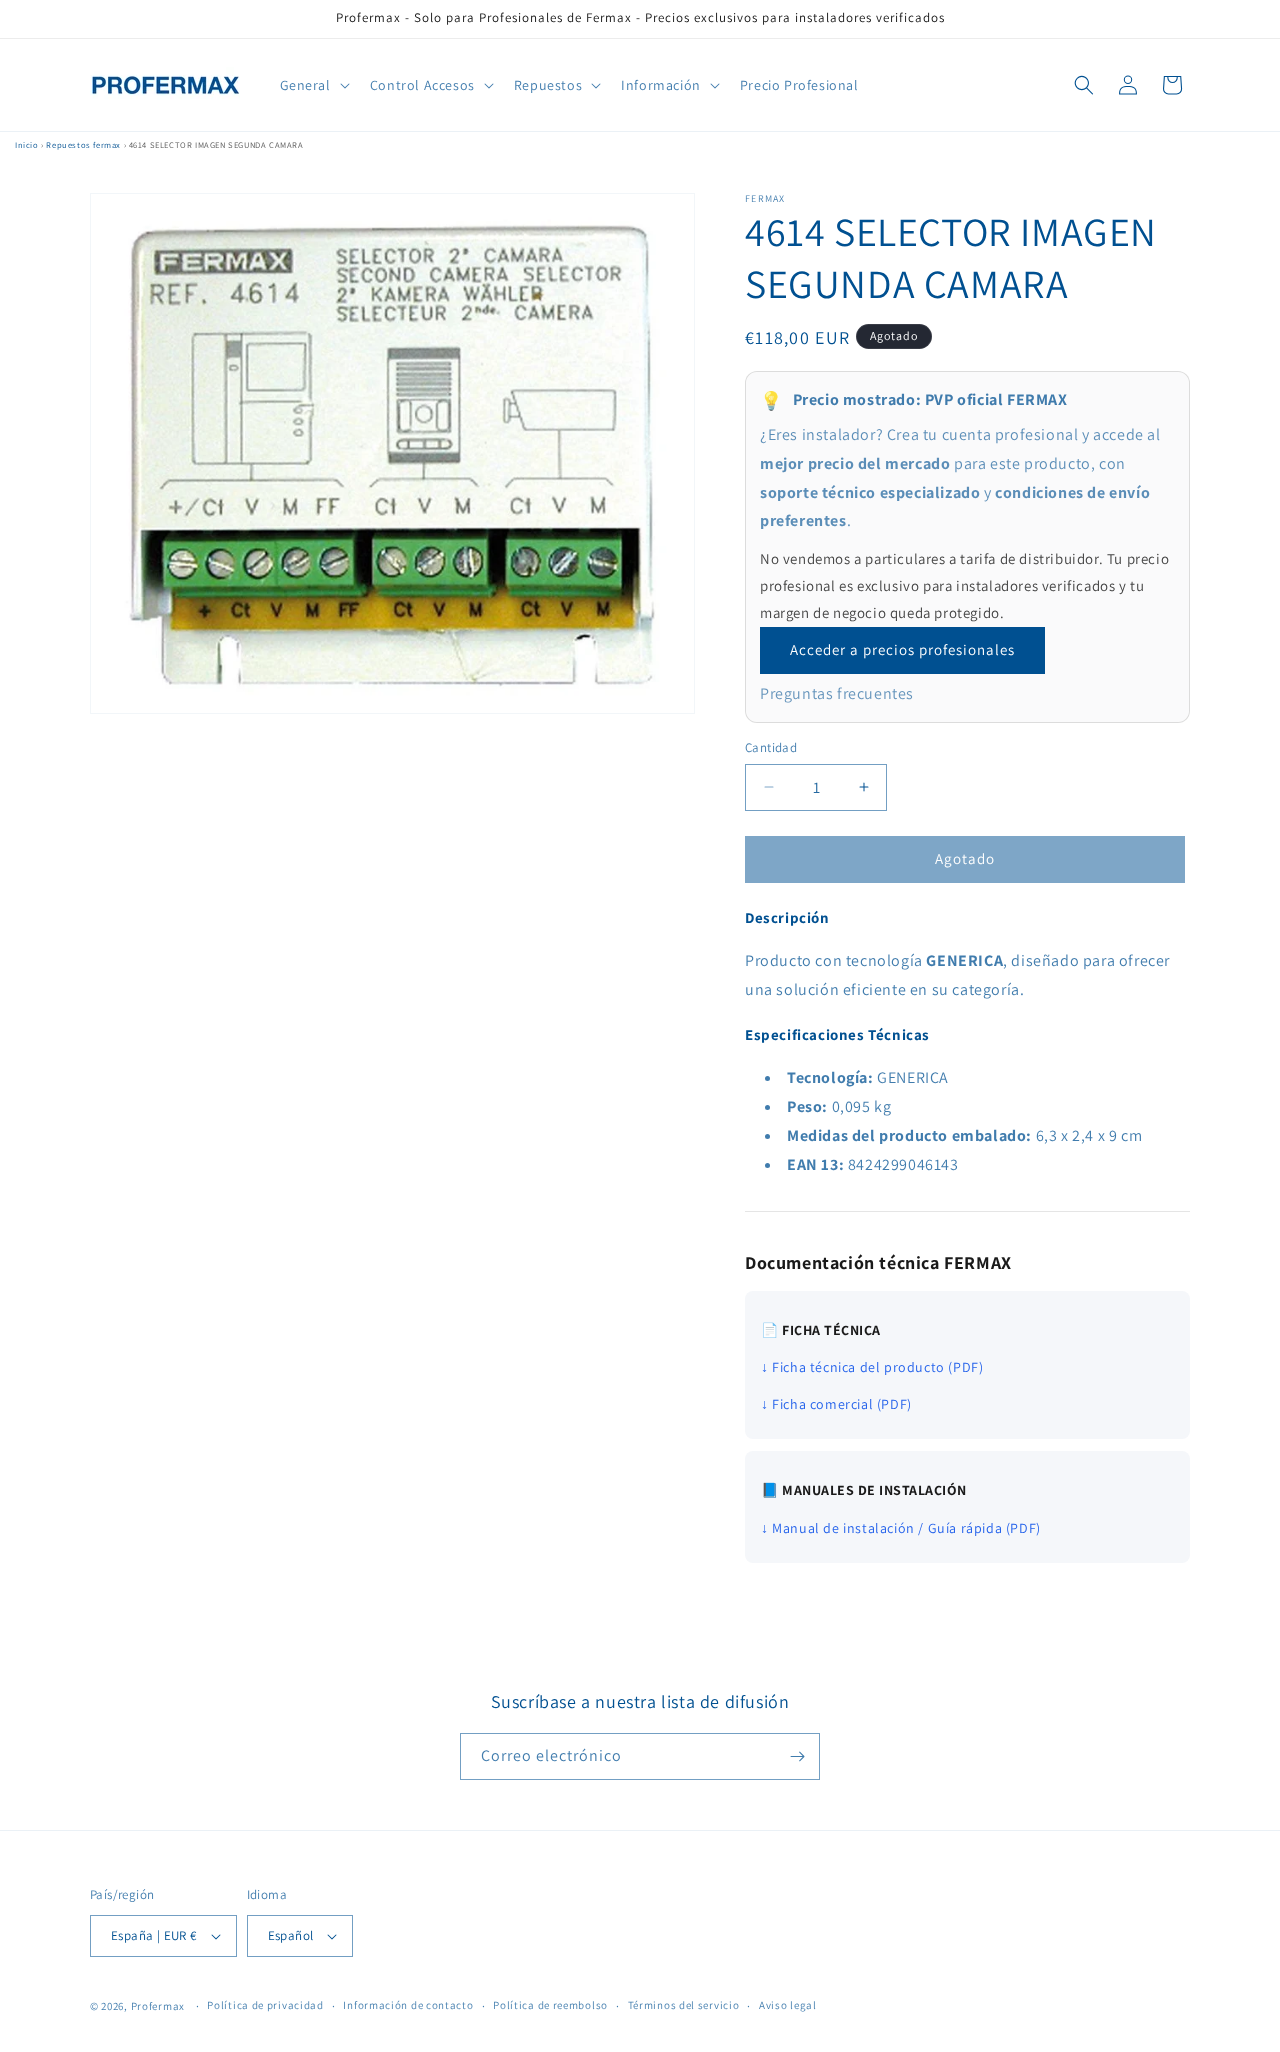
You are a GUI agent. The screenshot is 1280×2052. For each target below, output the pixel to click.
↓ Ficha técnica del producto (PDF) (872, 1367)
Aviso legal (788, 2005)
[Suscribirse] (797, 1756)
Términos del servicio (684, 2005)
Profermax (158, 2006)
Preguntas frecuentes (837, 693)
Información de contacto (408, 2005)
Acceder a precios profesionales (902, 649)
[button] (313, 85)
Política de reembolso (550, 2005)
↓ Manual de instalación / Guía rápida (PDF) (901, 1528)
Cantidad (771, 747)
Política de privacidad (265, 2005)
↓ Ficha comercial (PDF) (836, 1404)
